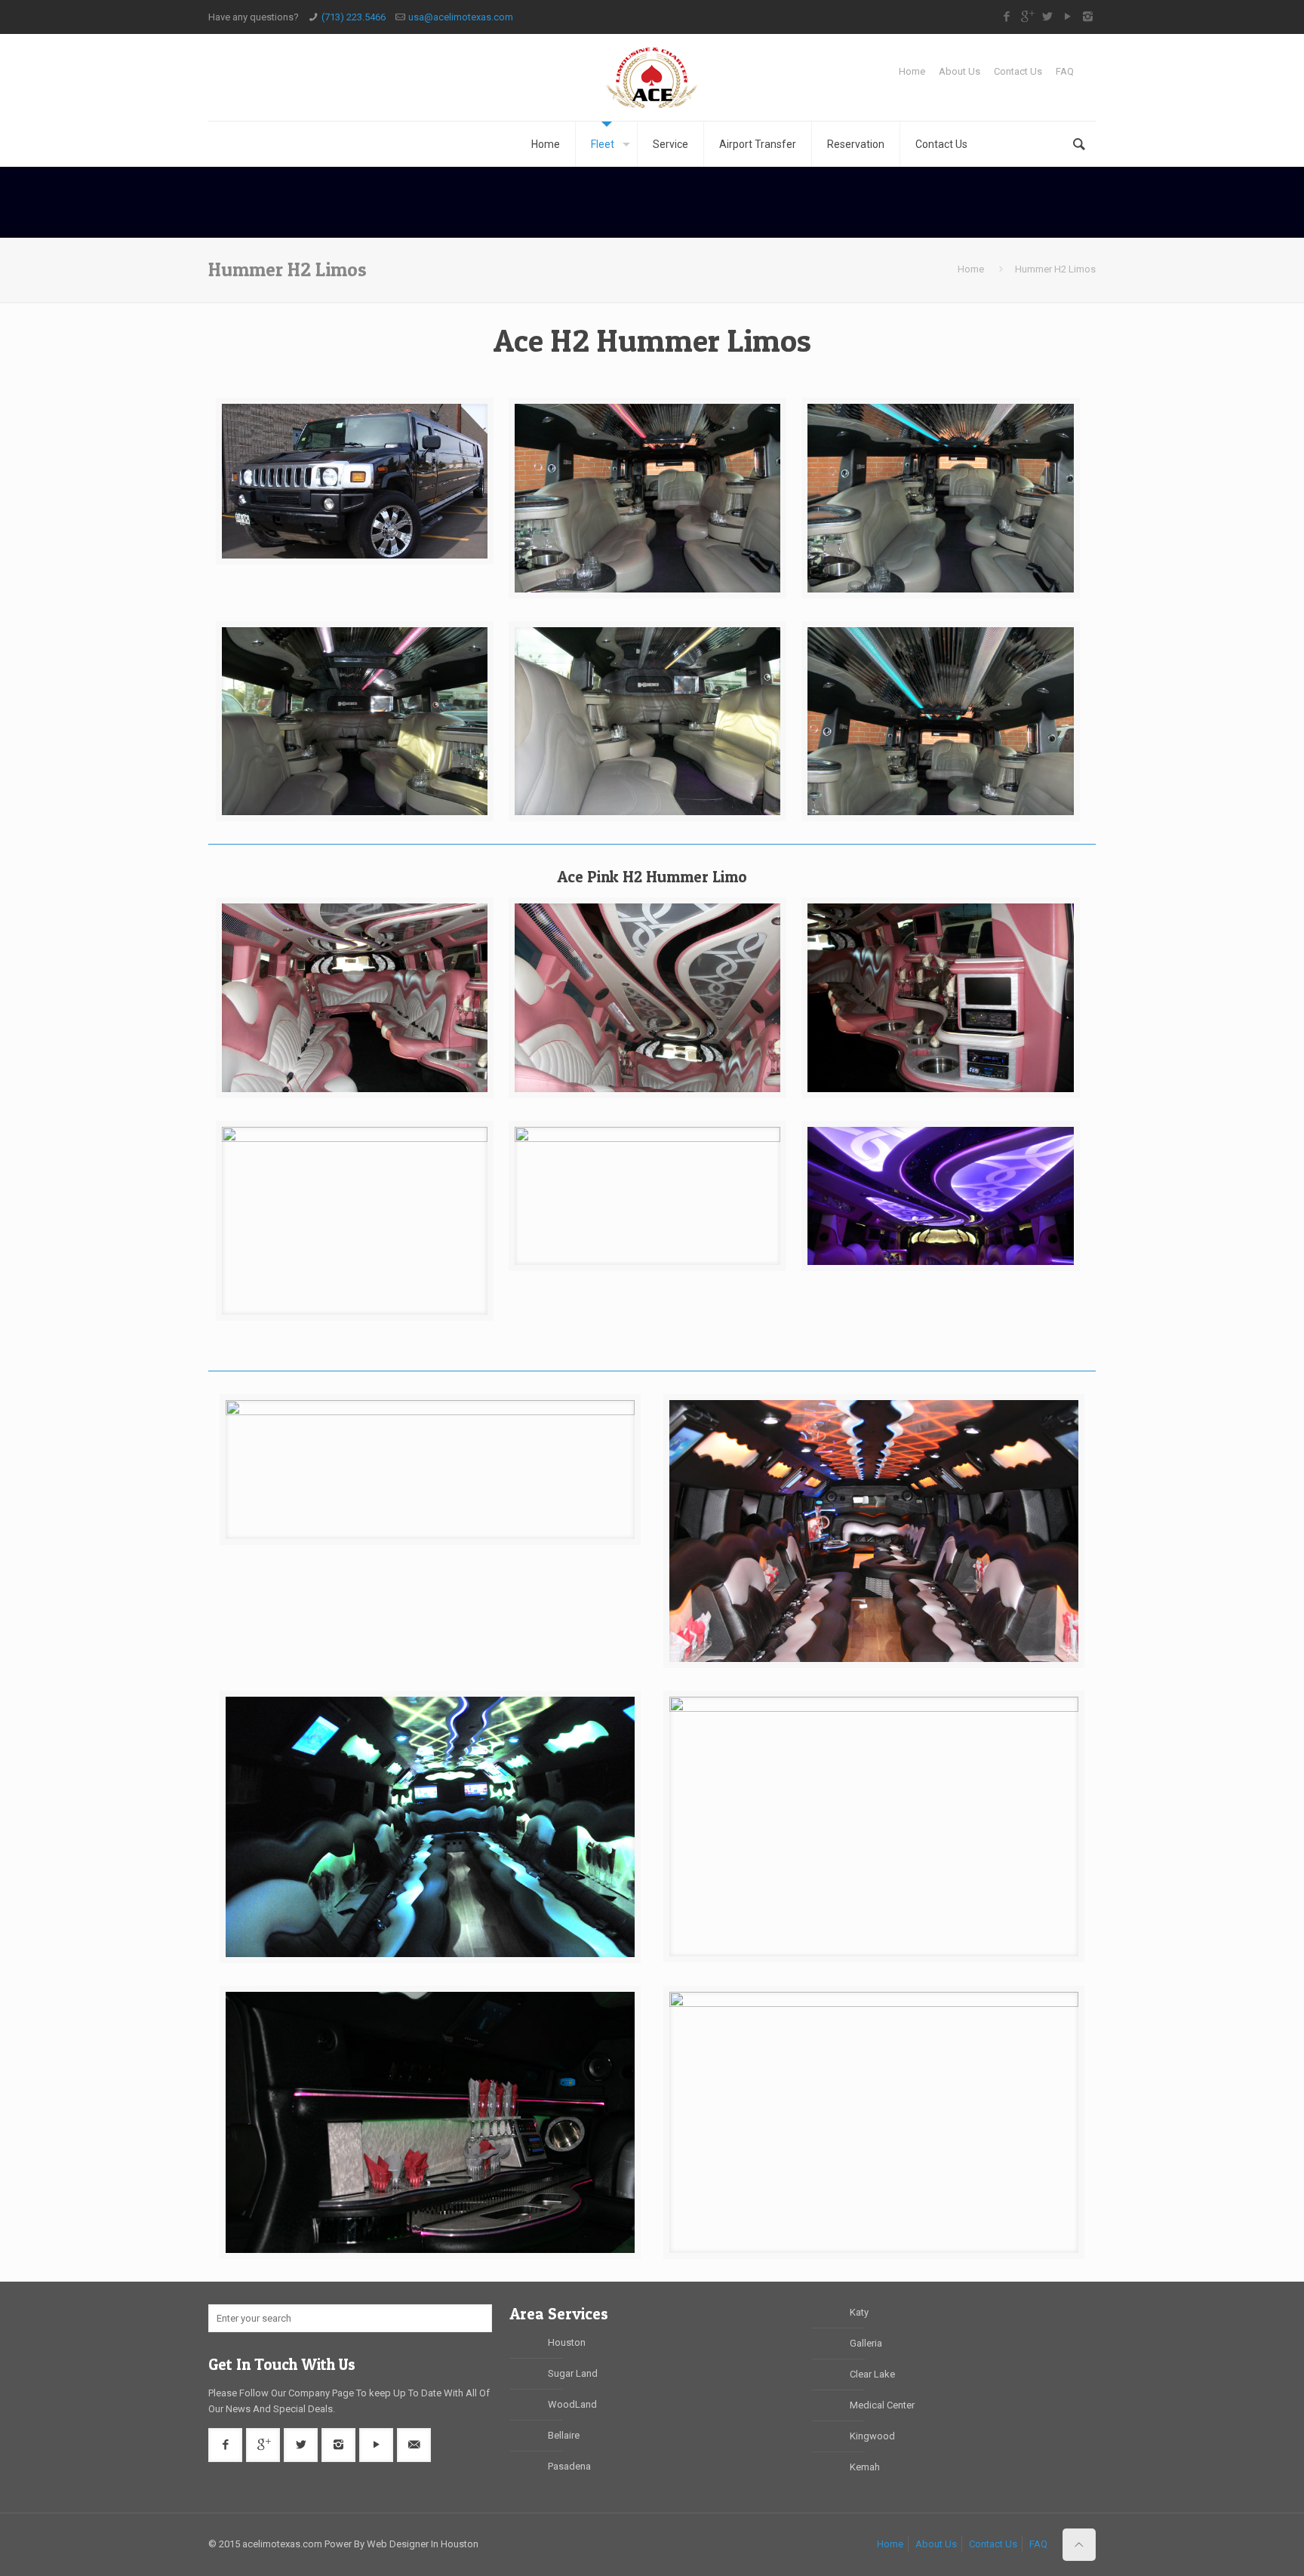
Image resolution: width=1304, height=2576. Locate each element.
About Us (960, 71)
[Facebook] (1006, 17)
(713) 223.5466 (354, 17)
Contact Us (1018, 71)
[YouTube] (1067, 17)
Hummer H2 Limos (1055, 269)
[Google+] (1027, 17)
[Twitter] (1047, 17)
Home (912, 71)
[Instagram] (1088, 17)
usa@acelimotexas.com (461, 17)
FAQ (1065, 71)
